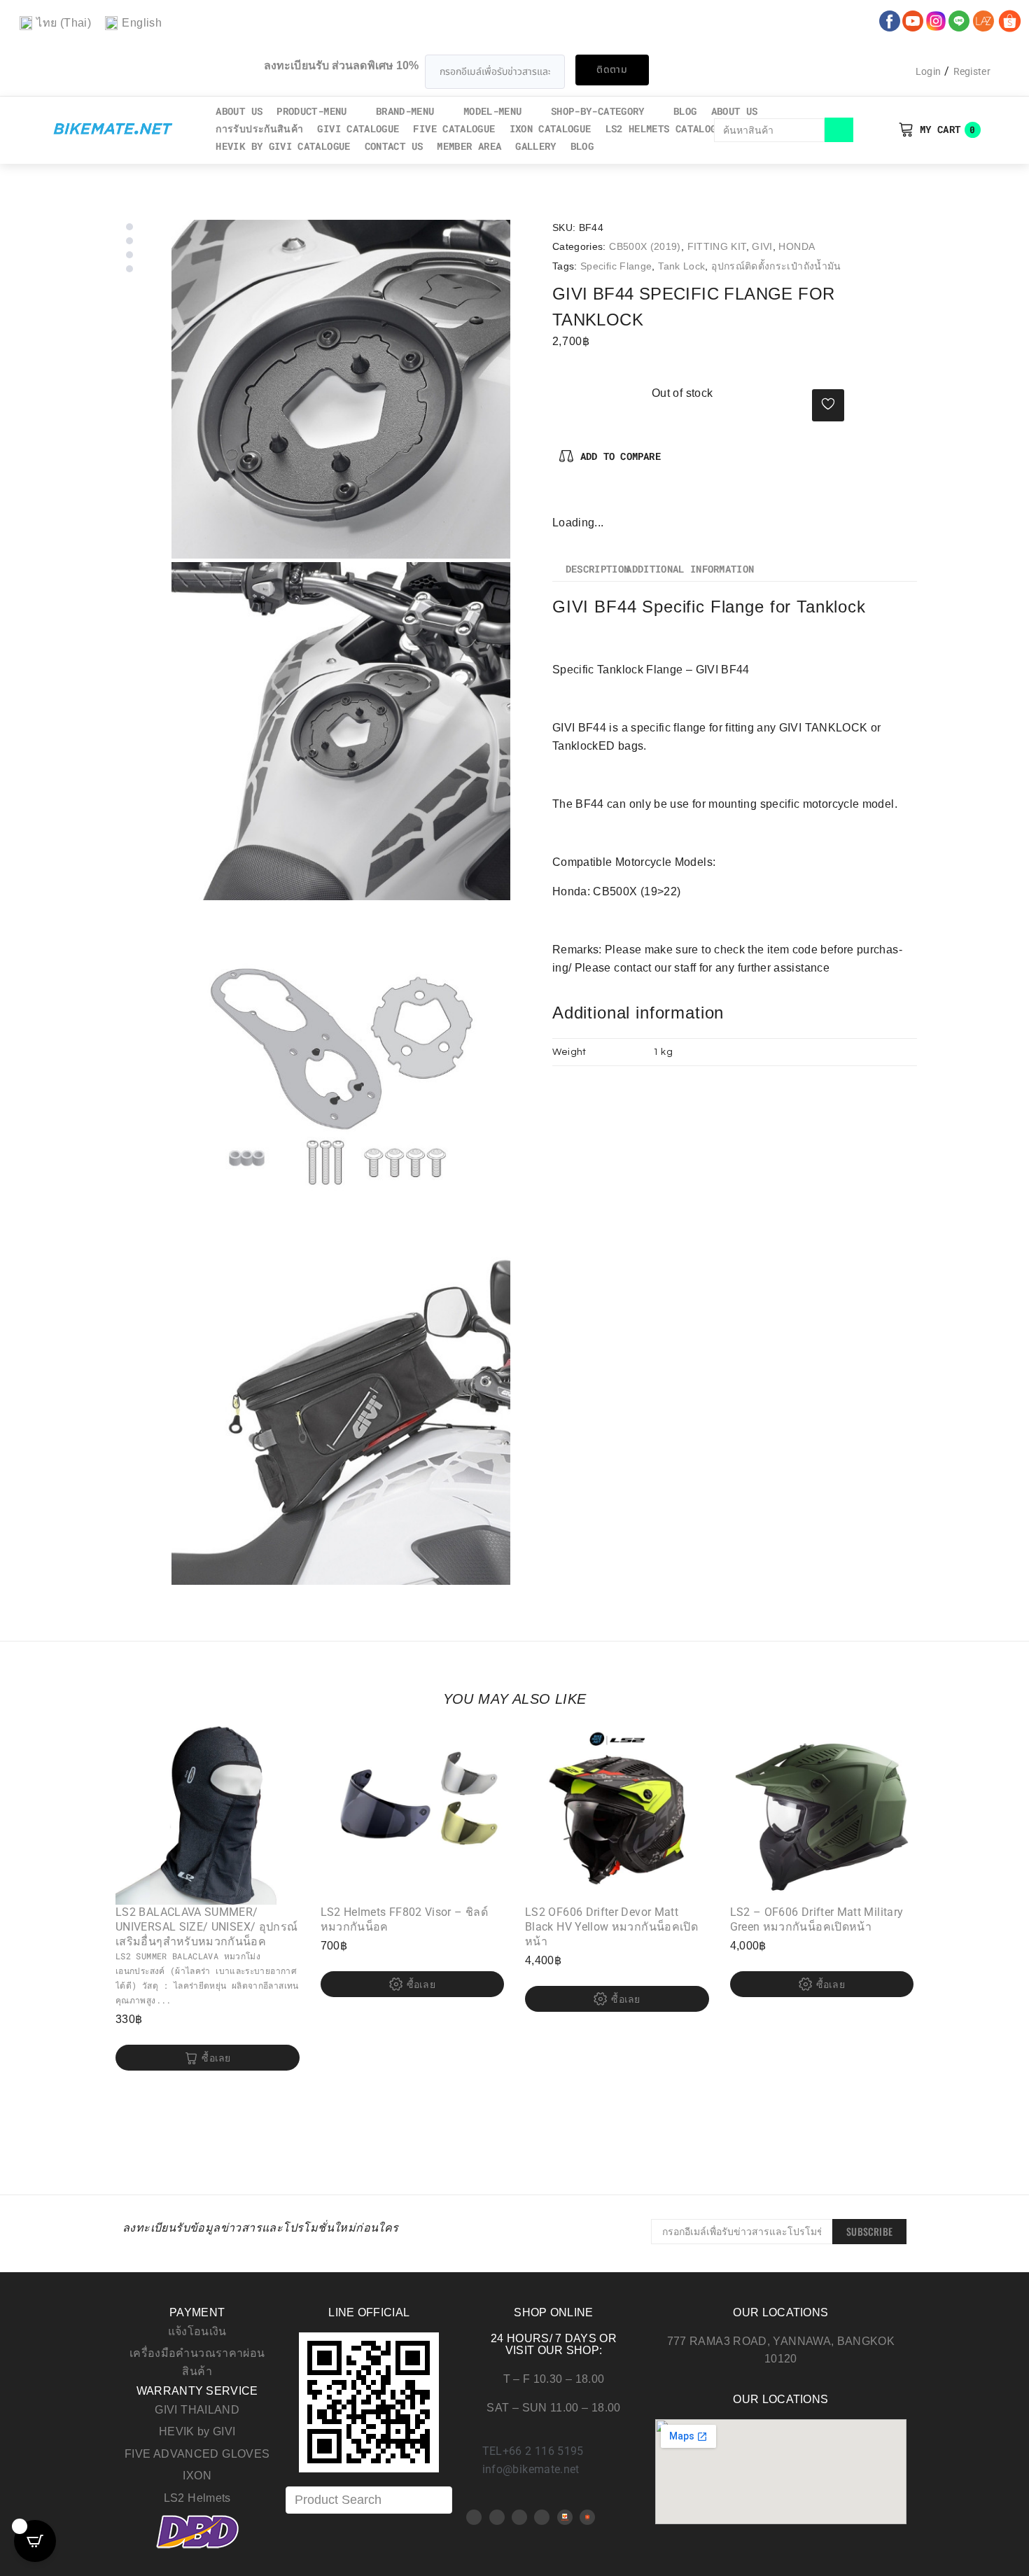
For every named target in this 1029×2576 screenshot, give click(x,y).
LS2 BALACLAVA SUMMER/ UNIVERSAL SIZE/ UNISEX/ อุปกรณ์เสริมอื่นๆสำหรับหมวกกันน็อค (206, 1927)
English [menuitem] (142, 23)
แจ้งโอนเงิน (197, 2331)
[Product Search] (369, 2500)
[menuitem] (55, 23)
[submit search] (839, 130)
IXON (197, 2476)
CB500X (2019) (645, 246)
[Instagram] (609, 499)
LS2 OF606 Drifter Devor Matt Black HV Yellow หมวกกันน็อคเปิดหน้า (611, 1927)
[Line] (542, 2517)
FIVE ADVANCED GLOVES (197, 2454)
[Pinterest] (587, 499)
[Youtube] (497, 2517)
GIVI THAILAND (197, 2410)
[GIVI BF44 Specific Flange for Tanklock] (341, 389)
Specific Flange (616, 266)
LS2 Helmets (197, 2498)
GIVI (762, 246)
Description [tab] (598, 570)
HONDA (797, 246)
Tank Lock (681, 266)
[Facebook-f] (563, 499)
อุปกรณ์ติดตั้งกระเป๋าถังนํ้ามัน (776, 266)
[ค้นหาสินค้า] (770, 130)
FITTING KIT (717, 246)
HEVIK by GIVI (197, 2431)
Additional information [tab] (690, 570)
